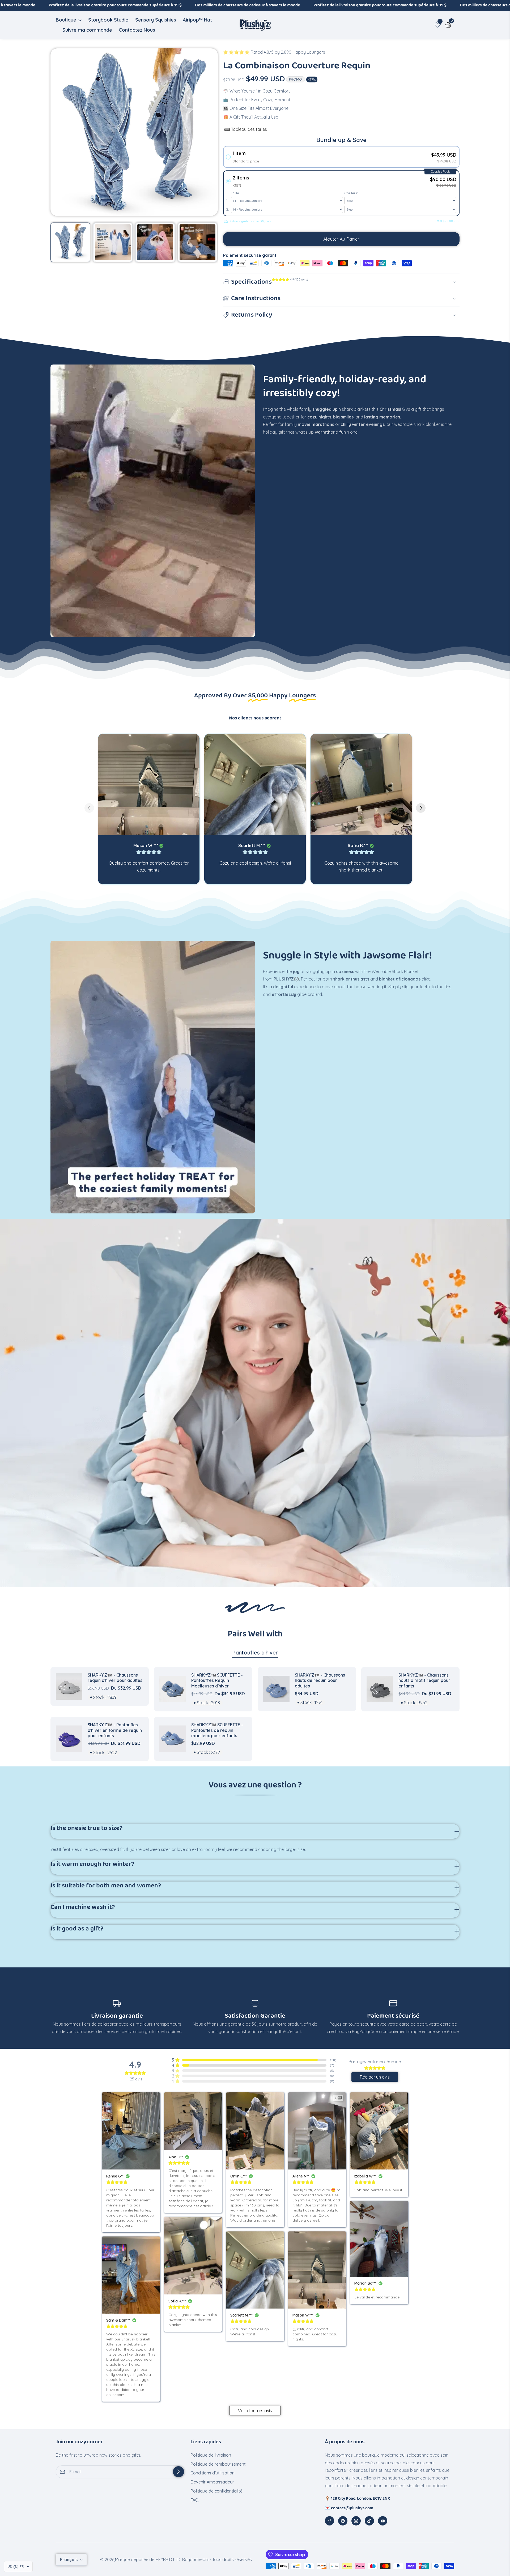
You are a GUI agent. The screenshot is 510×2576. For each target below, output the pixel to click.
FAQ (195, 2500)
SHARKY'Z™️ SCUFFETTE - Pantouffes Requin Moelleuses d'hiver (217, 1681)
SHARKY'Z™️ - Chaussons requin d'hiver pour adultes (115, 1678)
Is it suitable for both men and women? (106, 1886)
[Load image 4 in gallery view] (198, 242)
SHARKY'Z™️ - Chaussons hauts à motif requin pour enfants (424, 1681)
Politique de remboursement (218, 2464)
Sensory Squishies (156, 20)
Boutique (66, 20)
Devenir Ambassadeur (212, 2482)
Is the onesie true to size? (87, 1829)
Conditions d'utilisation (212, 2473)
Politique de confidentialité (216, 2491)
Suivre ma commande (87, 30)
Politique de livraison (211, 2455)
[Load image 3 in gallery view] (155, 242)
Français (69, 2560)
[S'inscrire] (178, 2472)
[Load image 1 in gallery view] (70, 242)
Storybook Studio (108, 20)
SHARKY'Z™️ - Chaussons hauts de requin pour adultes (320, 1681)
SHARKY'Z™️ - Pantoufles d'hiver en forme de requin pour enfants (115, 1730)
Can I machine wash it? (83, 1908)
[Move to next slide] (421, 809)
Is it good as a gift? (77, 1929)
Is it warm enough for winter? (92, 1865)
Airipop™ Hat (197, 20)
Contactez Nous (137, 30)
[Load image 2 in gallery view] (113, 242)
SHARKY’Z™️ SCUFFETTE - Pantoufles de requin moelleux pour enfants (217, 1730)
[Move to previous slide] (89, 809)
